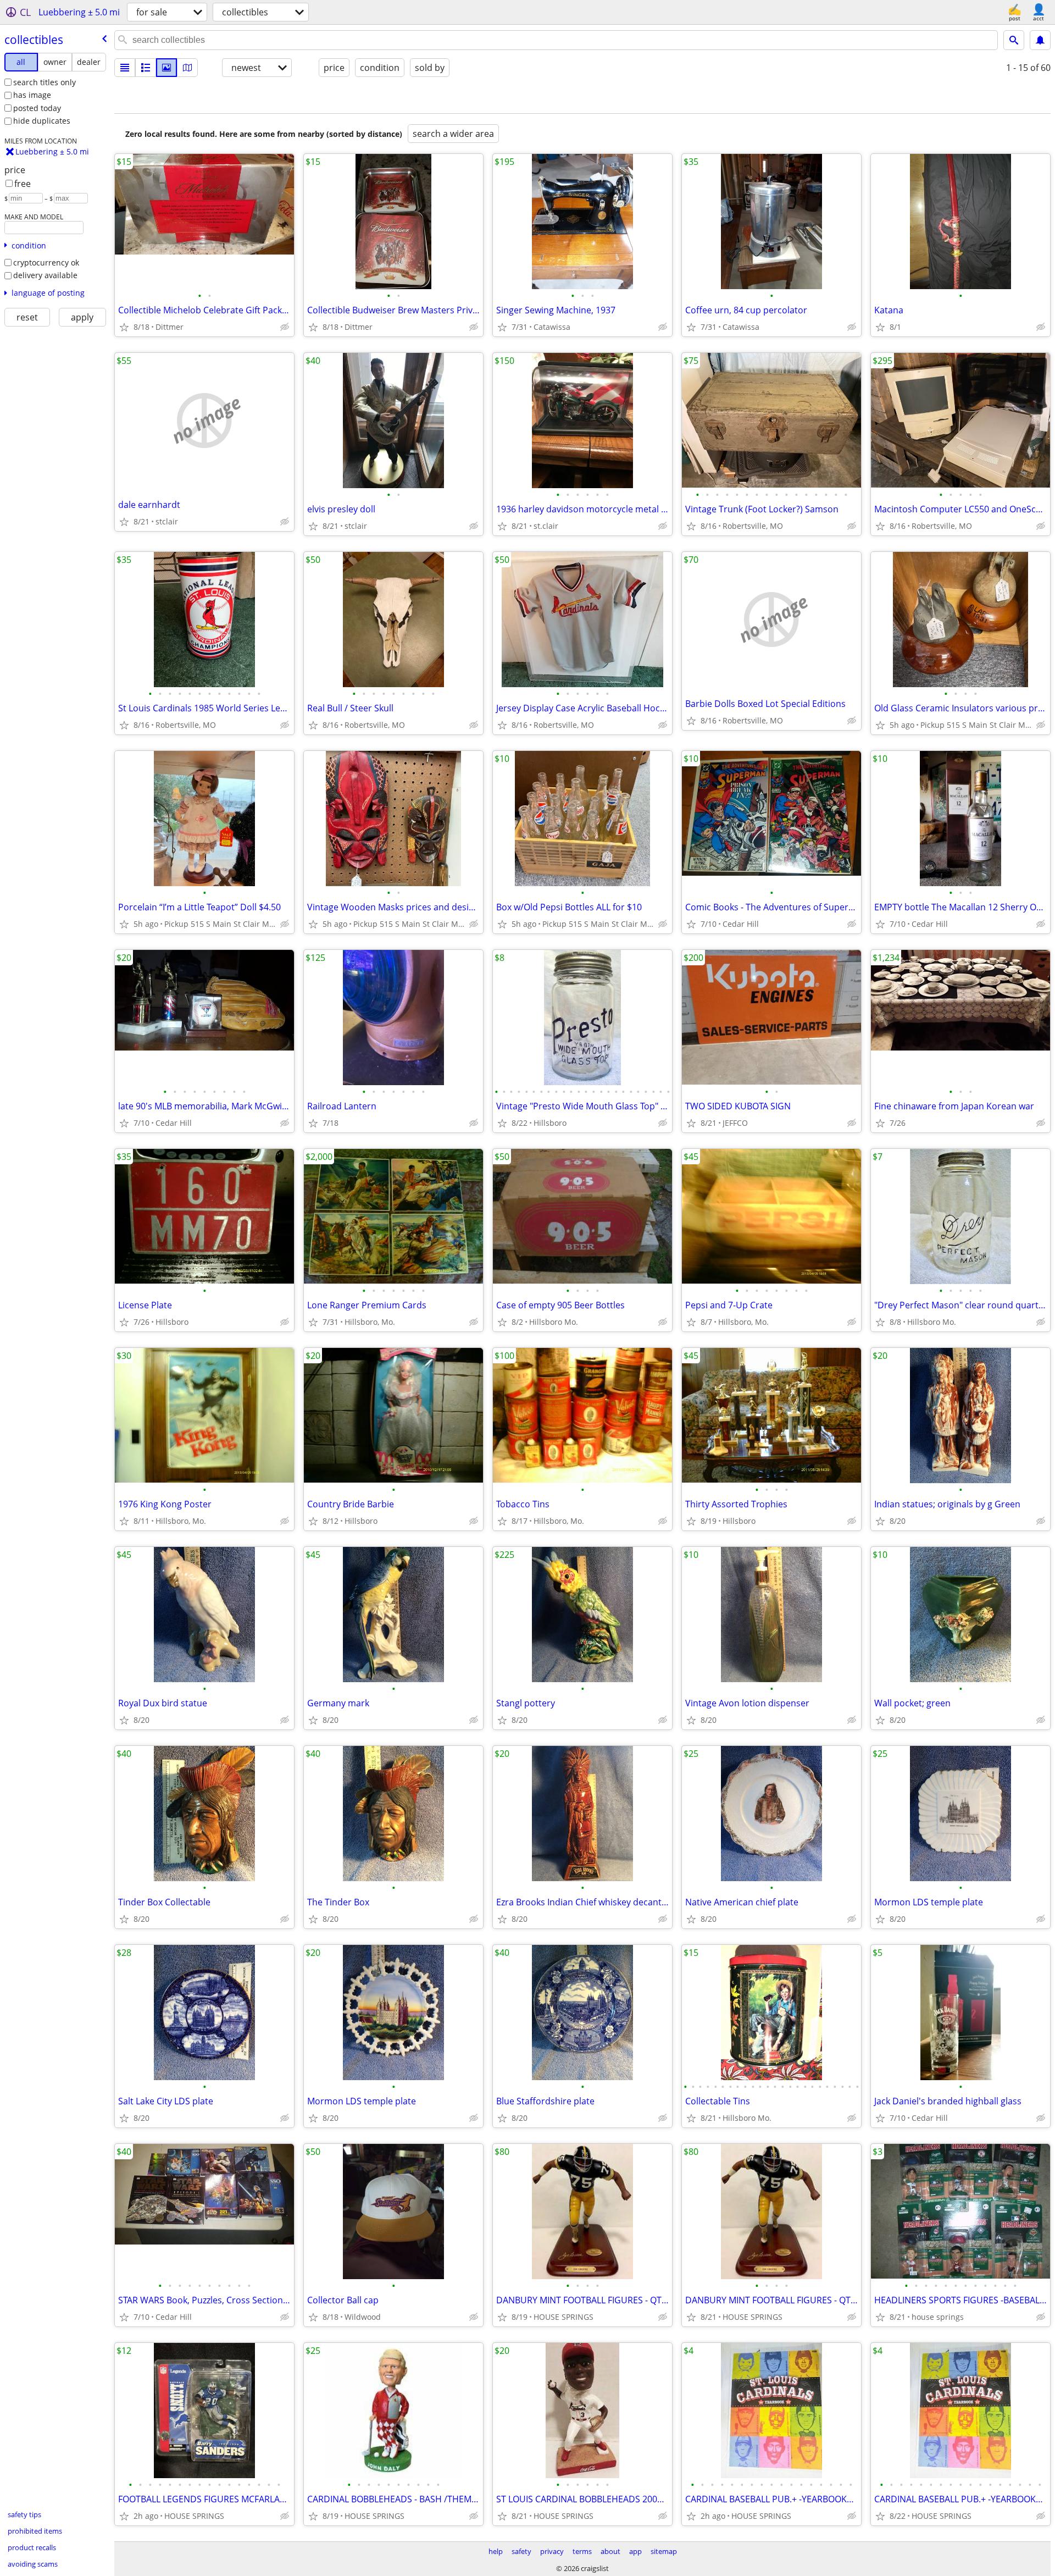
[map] (187, 68)
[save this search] (1040, 40)
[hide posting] (285, 327)
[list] (125, 68)
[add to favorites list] (124, 327)
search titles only (45, 82)
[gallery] (166, 68)
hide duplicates (42, 121)
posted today (37, 108)
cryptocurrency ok (46, 262)
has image (32, 95)
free (23, 184)
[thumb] (146, 68)
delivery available (45, 275)
